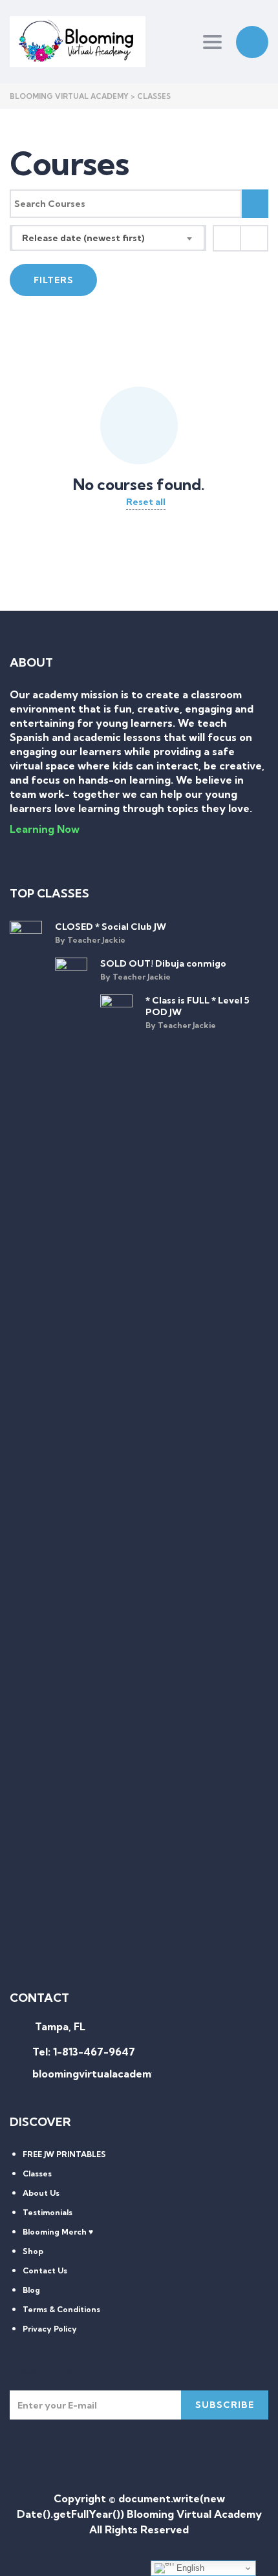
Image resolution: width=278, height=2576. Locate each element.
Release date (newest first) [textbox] (83, 238)
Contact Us (45, 2270)
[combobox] (108, 238)
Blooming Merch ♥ (58, 2232)
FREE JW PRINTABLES (64, 2154)
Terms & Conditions (61, 2309)
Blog (31, 2290)
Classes (37, 2173)
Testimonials (48, 2212)
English (189, 2568)
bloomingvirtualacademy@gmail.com (125, 2074)
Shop (33, 2251)
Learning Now (45, 829)
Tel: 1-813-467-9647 (84, 2052)
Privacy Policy (50, 2329)
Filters (54, 280)
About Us (41, 2193)
